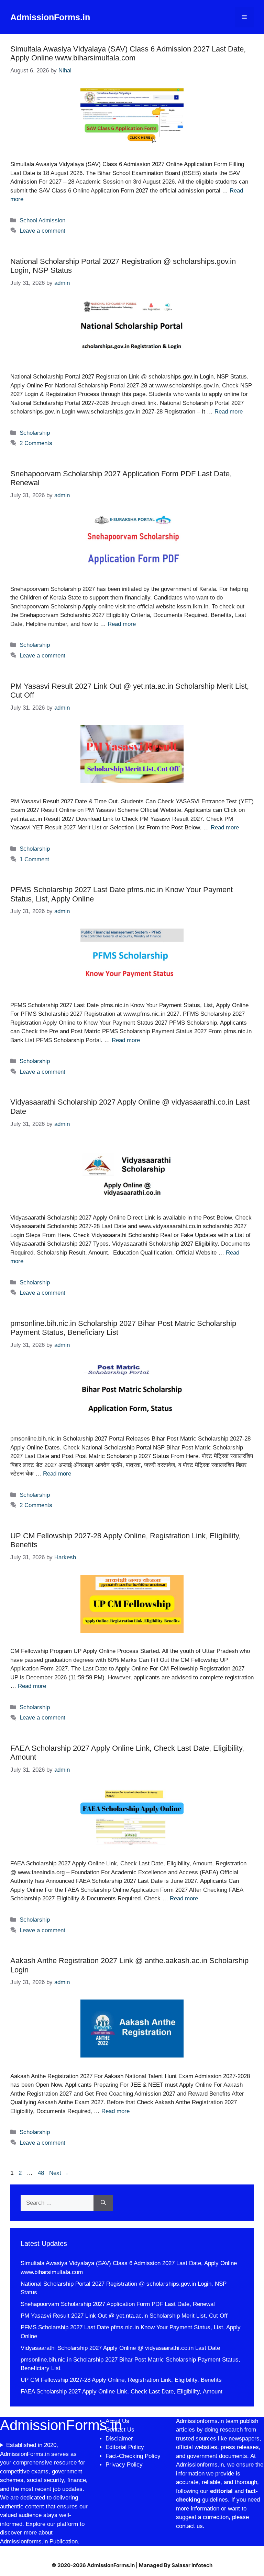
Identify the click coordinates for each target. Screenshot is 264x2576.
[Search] (103, 2203)
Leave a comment (42, 231)
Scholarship (35, 433)
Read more (229, 412)
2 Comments (36, 443)
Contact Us (120, 2430)
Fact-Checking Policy (133, 2456)
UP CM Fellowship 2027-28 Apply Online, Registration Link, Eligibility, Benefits (121, 2380)
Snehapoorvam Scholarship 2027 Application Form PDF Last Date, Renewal (118, 2304)
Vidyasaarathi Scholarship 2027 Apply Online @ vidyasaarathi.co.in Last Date (120, 2348)
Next (59, 2173)
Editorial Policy (125, 2447)
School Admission (42, 220)
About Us (117, 2421)
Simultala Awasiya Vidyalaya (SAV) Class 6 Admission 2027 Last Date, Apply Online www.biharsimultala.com (128, 53)
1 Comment (34, 859)
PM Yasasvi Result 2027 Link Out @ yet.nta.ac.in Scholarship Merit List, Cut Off (124, 2316)
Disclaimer (120, 2439)
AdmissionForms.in (50, 17)
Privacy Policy (124, 2465)
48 (42, 2173)
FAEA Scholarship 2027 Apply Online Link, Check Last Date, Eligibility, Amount (122, 2392)
